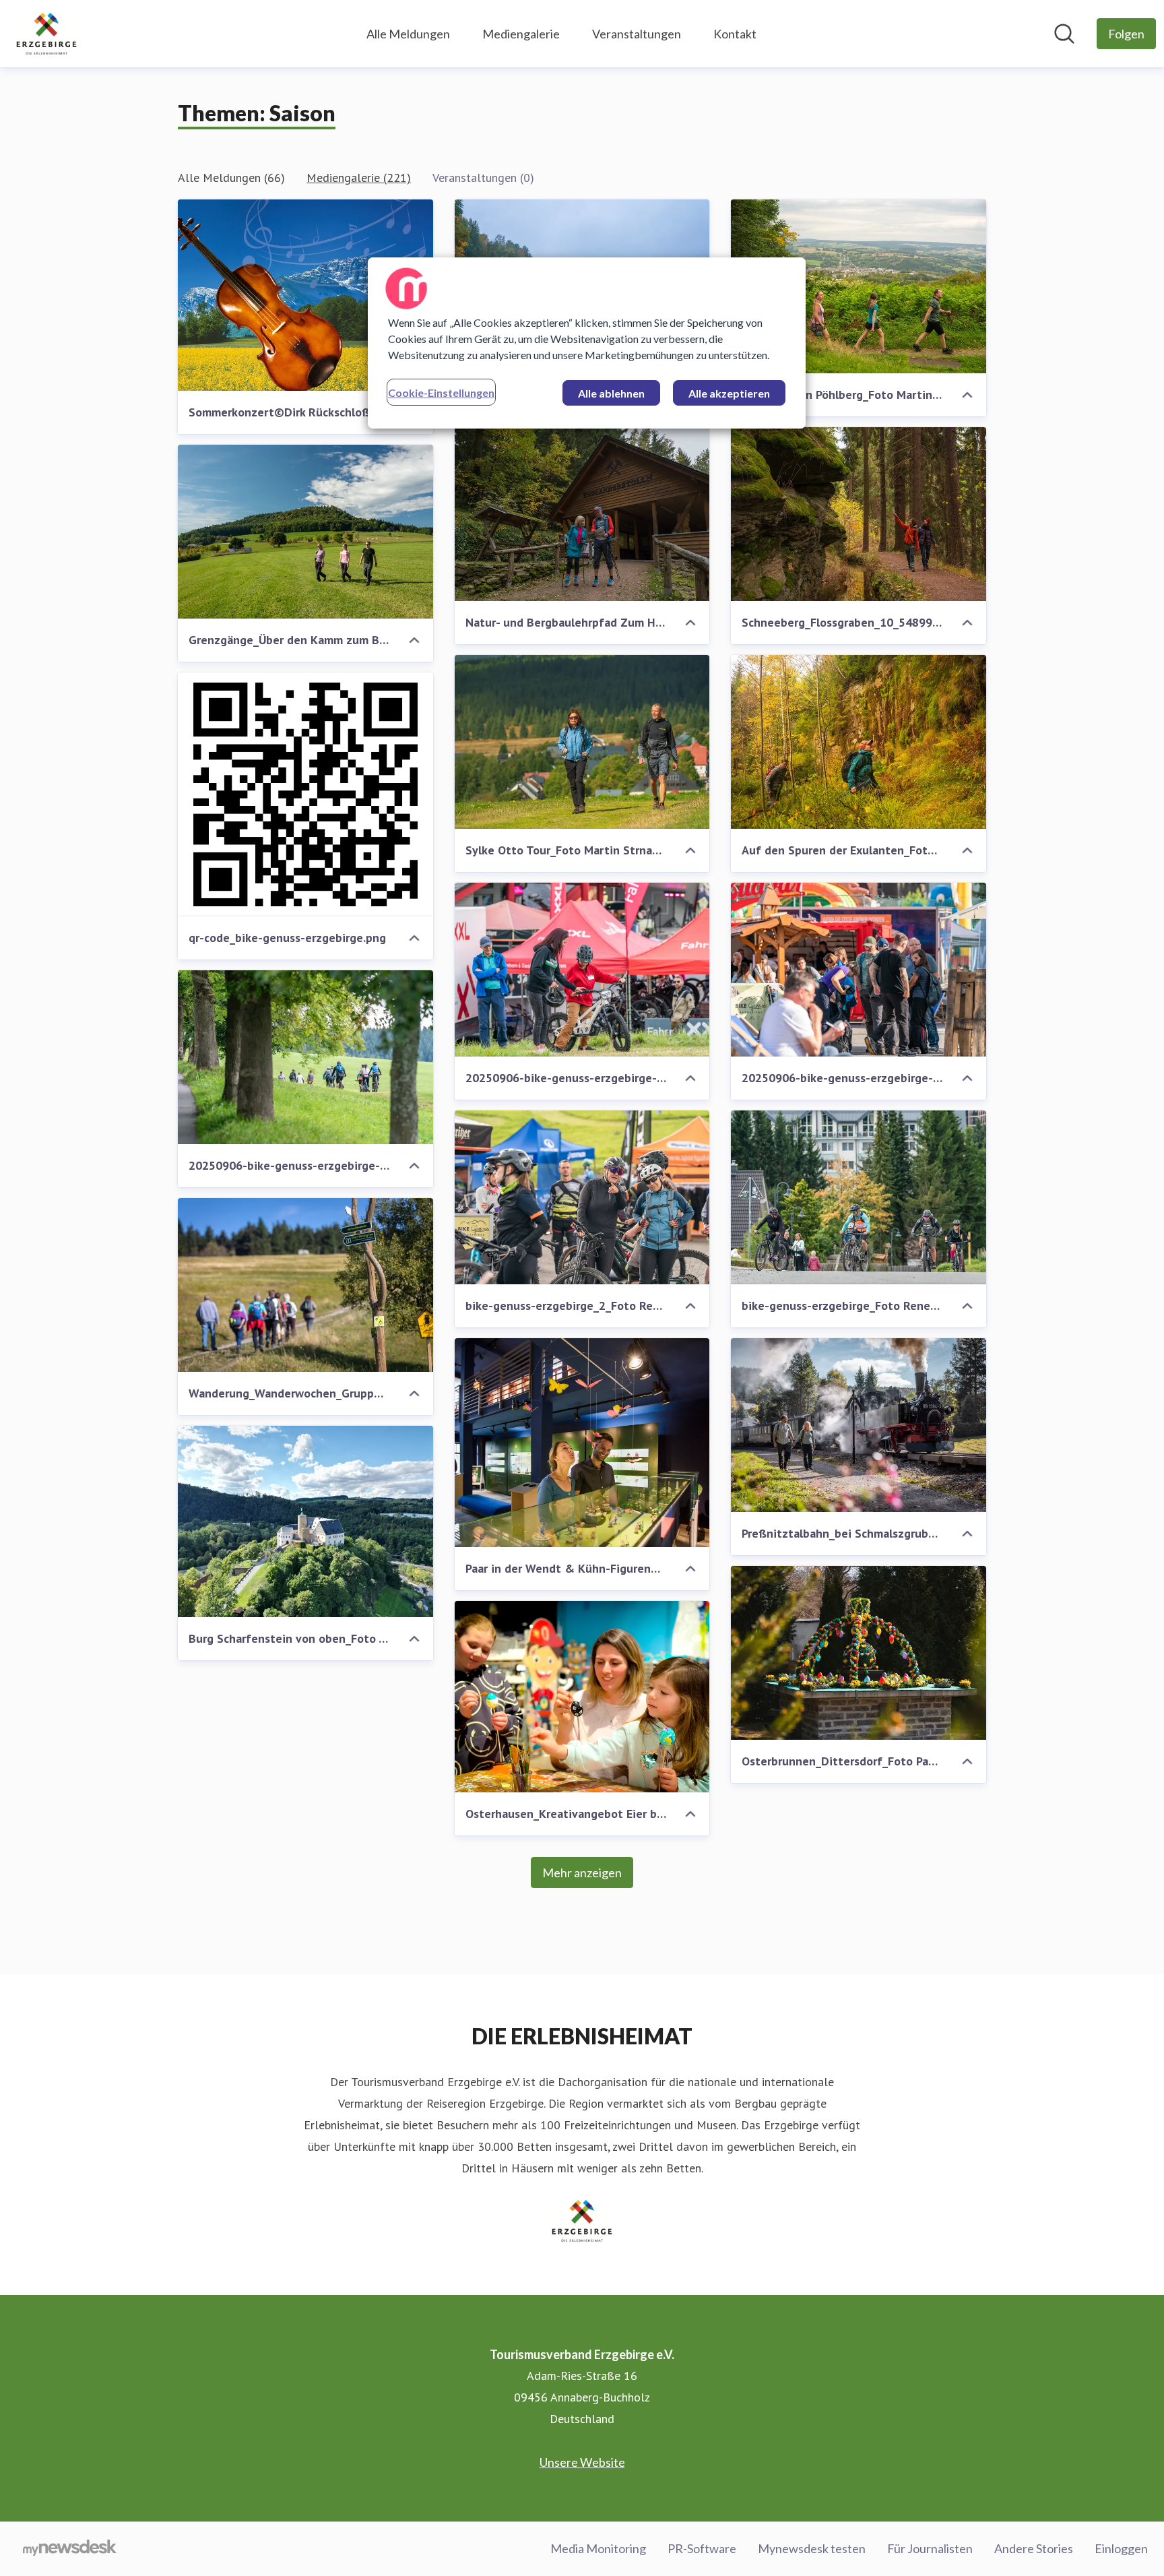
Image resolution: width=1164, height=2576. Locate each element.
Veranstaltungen (637, 34)
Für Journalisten (930, 2548)
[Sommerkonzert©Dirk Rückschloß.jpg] (305, 295)
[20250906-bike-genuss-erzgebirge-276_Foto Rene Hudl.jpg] (305, 1057)
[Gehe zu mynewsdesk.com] (70, 2549)
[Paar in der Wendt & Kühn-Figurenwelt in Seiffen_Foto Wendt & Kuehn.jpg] (582, 1443)
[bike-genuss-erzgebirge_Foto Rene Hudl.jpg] (859, 1197)
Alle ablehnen (611, 393)
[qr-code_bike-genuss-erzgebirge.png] (305, 794)
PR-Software (702, 2548)
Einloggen (1121, 2548)
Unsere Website (582, 2462)
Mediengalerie (521, 34)
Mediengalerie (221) (359, 178)
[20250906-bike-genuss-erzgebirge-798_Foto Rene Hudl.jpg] (582, 970)
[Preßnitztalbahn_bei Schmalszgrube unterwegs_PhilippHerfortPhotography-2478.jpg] (859, 1425)
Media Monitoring (598, 2548)
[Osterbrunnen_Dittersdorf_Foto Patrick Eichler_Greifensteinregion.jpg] (859, 1653)
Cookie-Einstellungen (441, 392)
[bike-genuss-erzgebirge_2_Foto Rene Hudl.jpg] (582, 1197)
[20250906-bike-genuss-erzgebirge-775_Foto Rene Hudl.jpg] (859, 970)
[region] (587, 343)
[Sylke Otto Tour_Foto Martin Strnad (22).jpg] (582, 742)
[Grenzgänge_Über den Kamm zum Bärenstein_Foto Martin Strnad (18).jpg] (305, 532)
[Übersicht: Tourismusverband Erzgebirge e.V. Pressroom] (46, 34)
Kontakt (735, 34)
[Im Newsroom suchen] (1064, 34)
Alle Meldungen (408, 34)
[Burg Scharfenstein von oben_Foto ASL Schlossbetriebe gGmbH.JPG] (305, 1521)
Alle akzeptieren (729, 393)
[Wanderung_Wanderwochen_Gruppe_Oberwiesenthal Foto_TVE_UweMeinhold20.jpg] (305, 1285)
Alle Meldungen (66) (231, 178)
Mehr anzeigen (582, 1873)
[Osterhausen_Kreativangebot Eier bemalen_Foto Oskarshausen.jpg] (582, 1697)
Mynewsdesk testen (812, 2548)
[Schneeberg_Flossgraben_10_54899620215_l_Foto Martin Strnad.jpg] (859, 514)
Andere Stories (1034, 2548)
